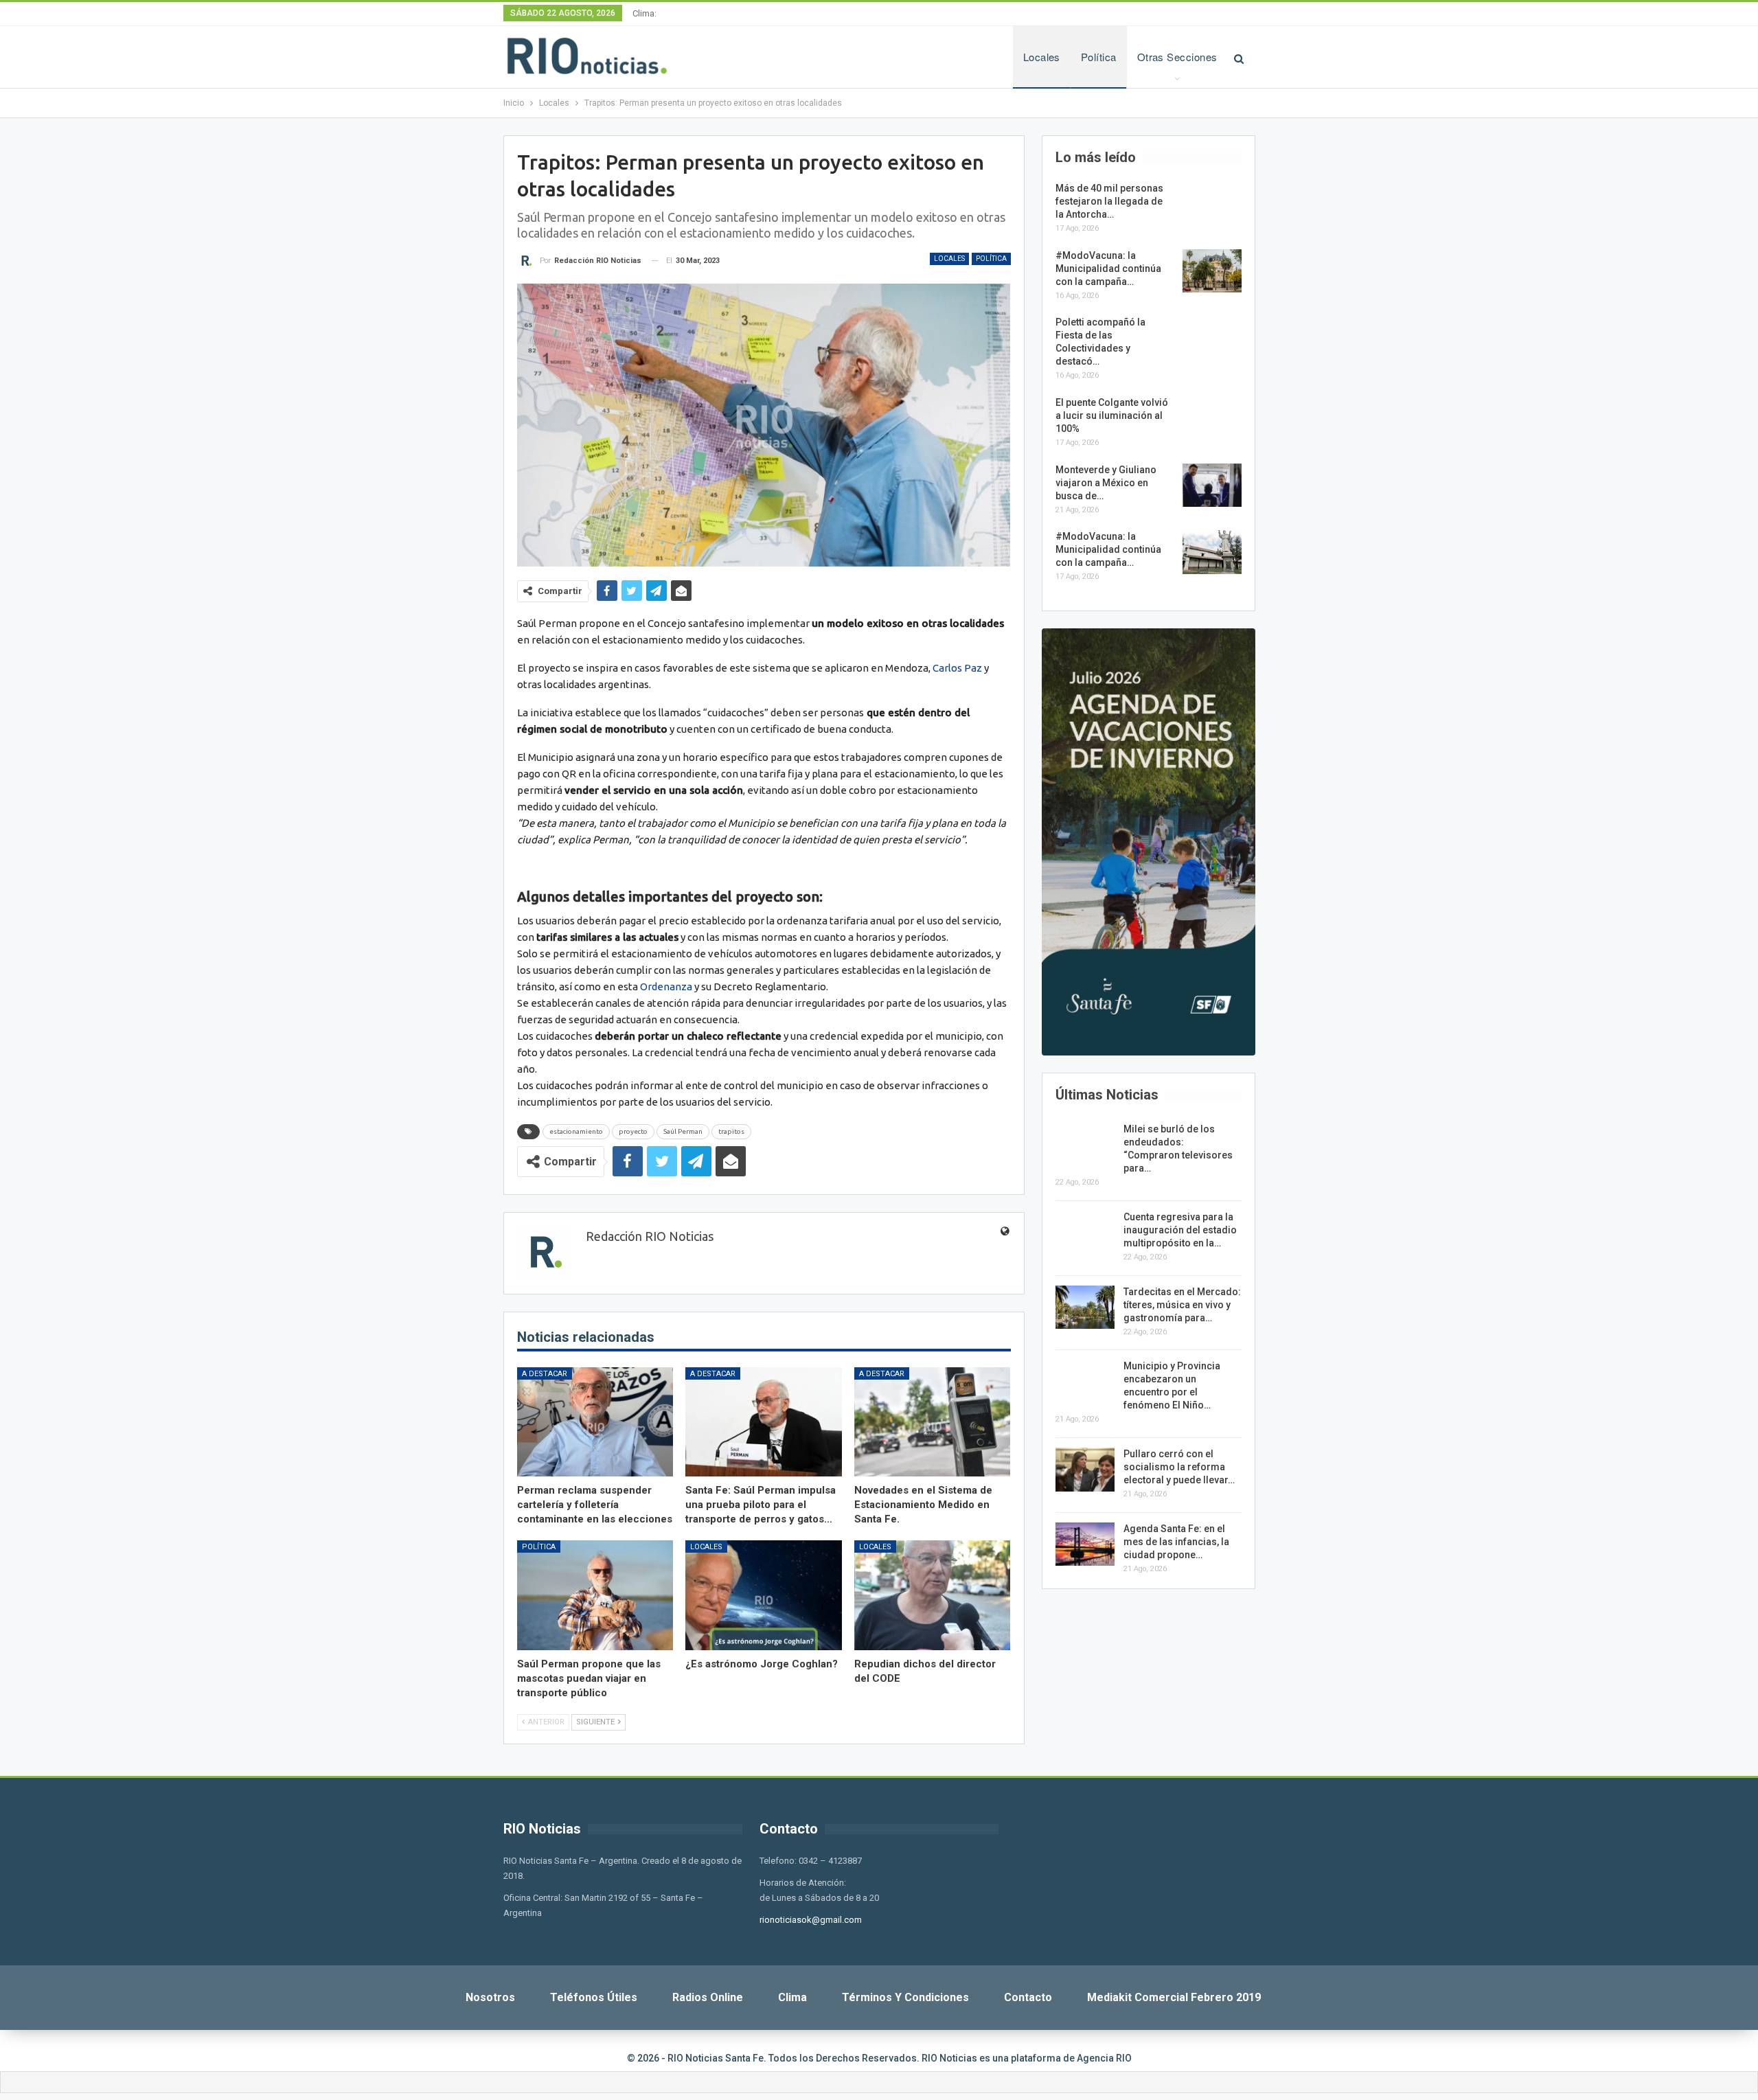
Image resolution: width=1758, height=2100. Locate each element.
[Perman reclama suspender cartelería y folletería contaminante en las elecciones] (595, 1422)
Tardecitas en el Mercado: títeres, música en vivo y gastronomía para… (1182, 1305)
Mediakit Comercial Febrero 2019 (1174, 1997)
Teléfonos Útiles (594, 1997)
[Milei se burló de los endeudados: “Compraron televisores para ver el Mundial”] (1085, 1145)
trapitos (731, 1131)
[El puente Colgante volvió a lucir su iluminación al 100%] (1212, 418)
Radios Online (708, 1997)
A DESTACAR (545, 1374)
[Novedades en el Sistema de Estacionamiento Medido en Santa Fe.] (933, 1422)
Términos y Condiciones (905, 1997)
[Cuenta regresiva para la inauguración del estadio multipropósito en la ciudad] (1085, 1233)
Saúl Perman (683, 1131)
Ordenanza (666, 986)
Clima (792, 1997)
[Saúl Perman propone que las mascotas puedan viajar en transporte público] (595, 1595)
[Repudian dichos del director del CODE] (933, 1595)
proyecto (633, 1131)
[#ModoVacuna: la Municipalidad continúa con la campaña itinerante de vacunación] (1212, 271)
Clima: (644, 13)
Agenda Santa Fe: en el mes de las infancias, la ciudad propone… (1176, 1542)
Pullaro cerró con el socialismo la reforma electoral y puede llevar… (1179, 1467)
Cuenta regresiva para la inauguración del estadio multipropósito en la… (1180, 1230)
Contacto (1028, 1997)
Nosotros (490, 1997)
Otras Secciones (1177, 57)
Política (1099, 57)
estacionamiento (576, 1131)
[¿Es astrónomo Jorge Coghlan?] (764, 1595)
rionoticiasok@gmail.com (811, 1920)
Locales (1042, 57)
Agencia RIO (1104, 2058)
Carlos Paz (957, 668)
